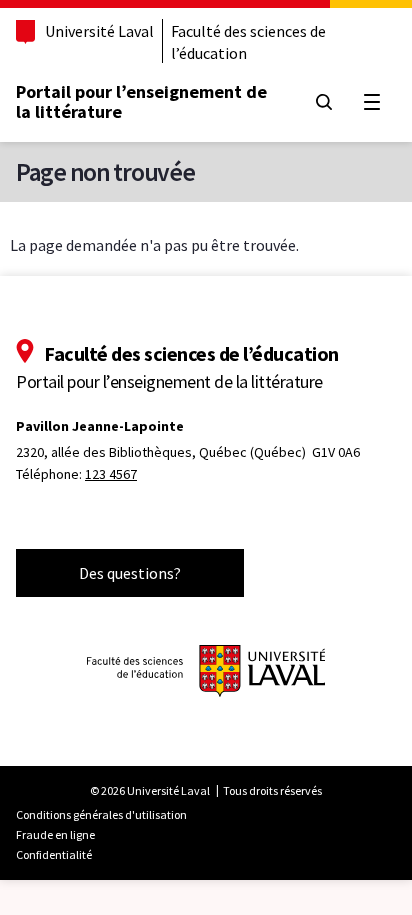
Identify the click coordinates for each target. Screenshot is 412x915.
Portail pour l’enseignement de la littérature (141, 101)
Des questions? (130, 573)
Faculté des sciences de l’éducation (248, 42)
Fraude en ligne (55, 834)
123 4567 (111, 474)
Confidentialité (54, 854)
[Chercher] (324, 102)
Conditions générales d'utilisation (101, 814)
